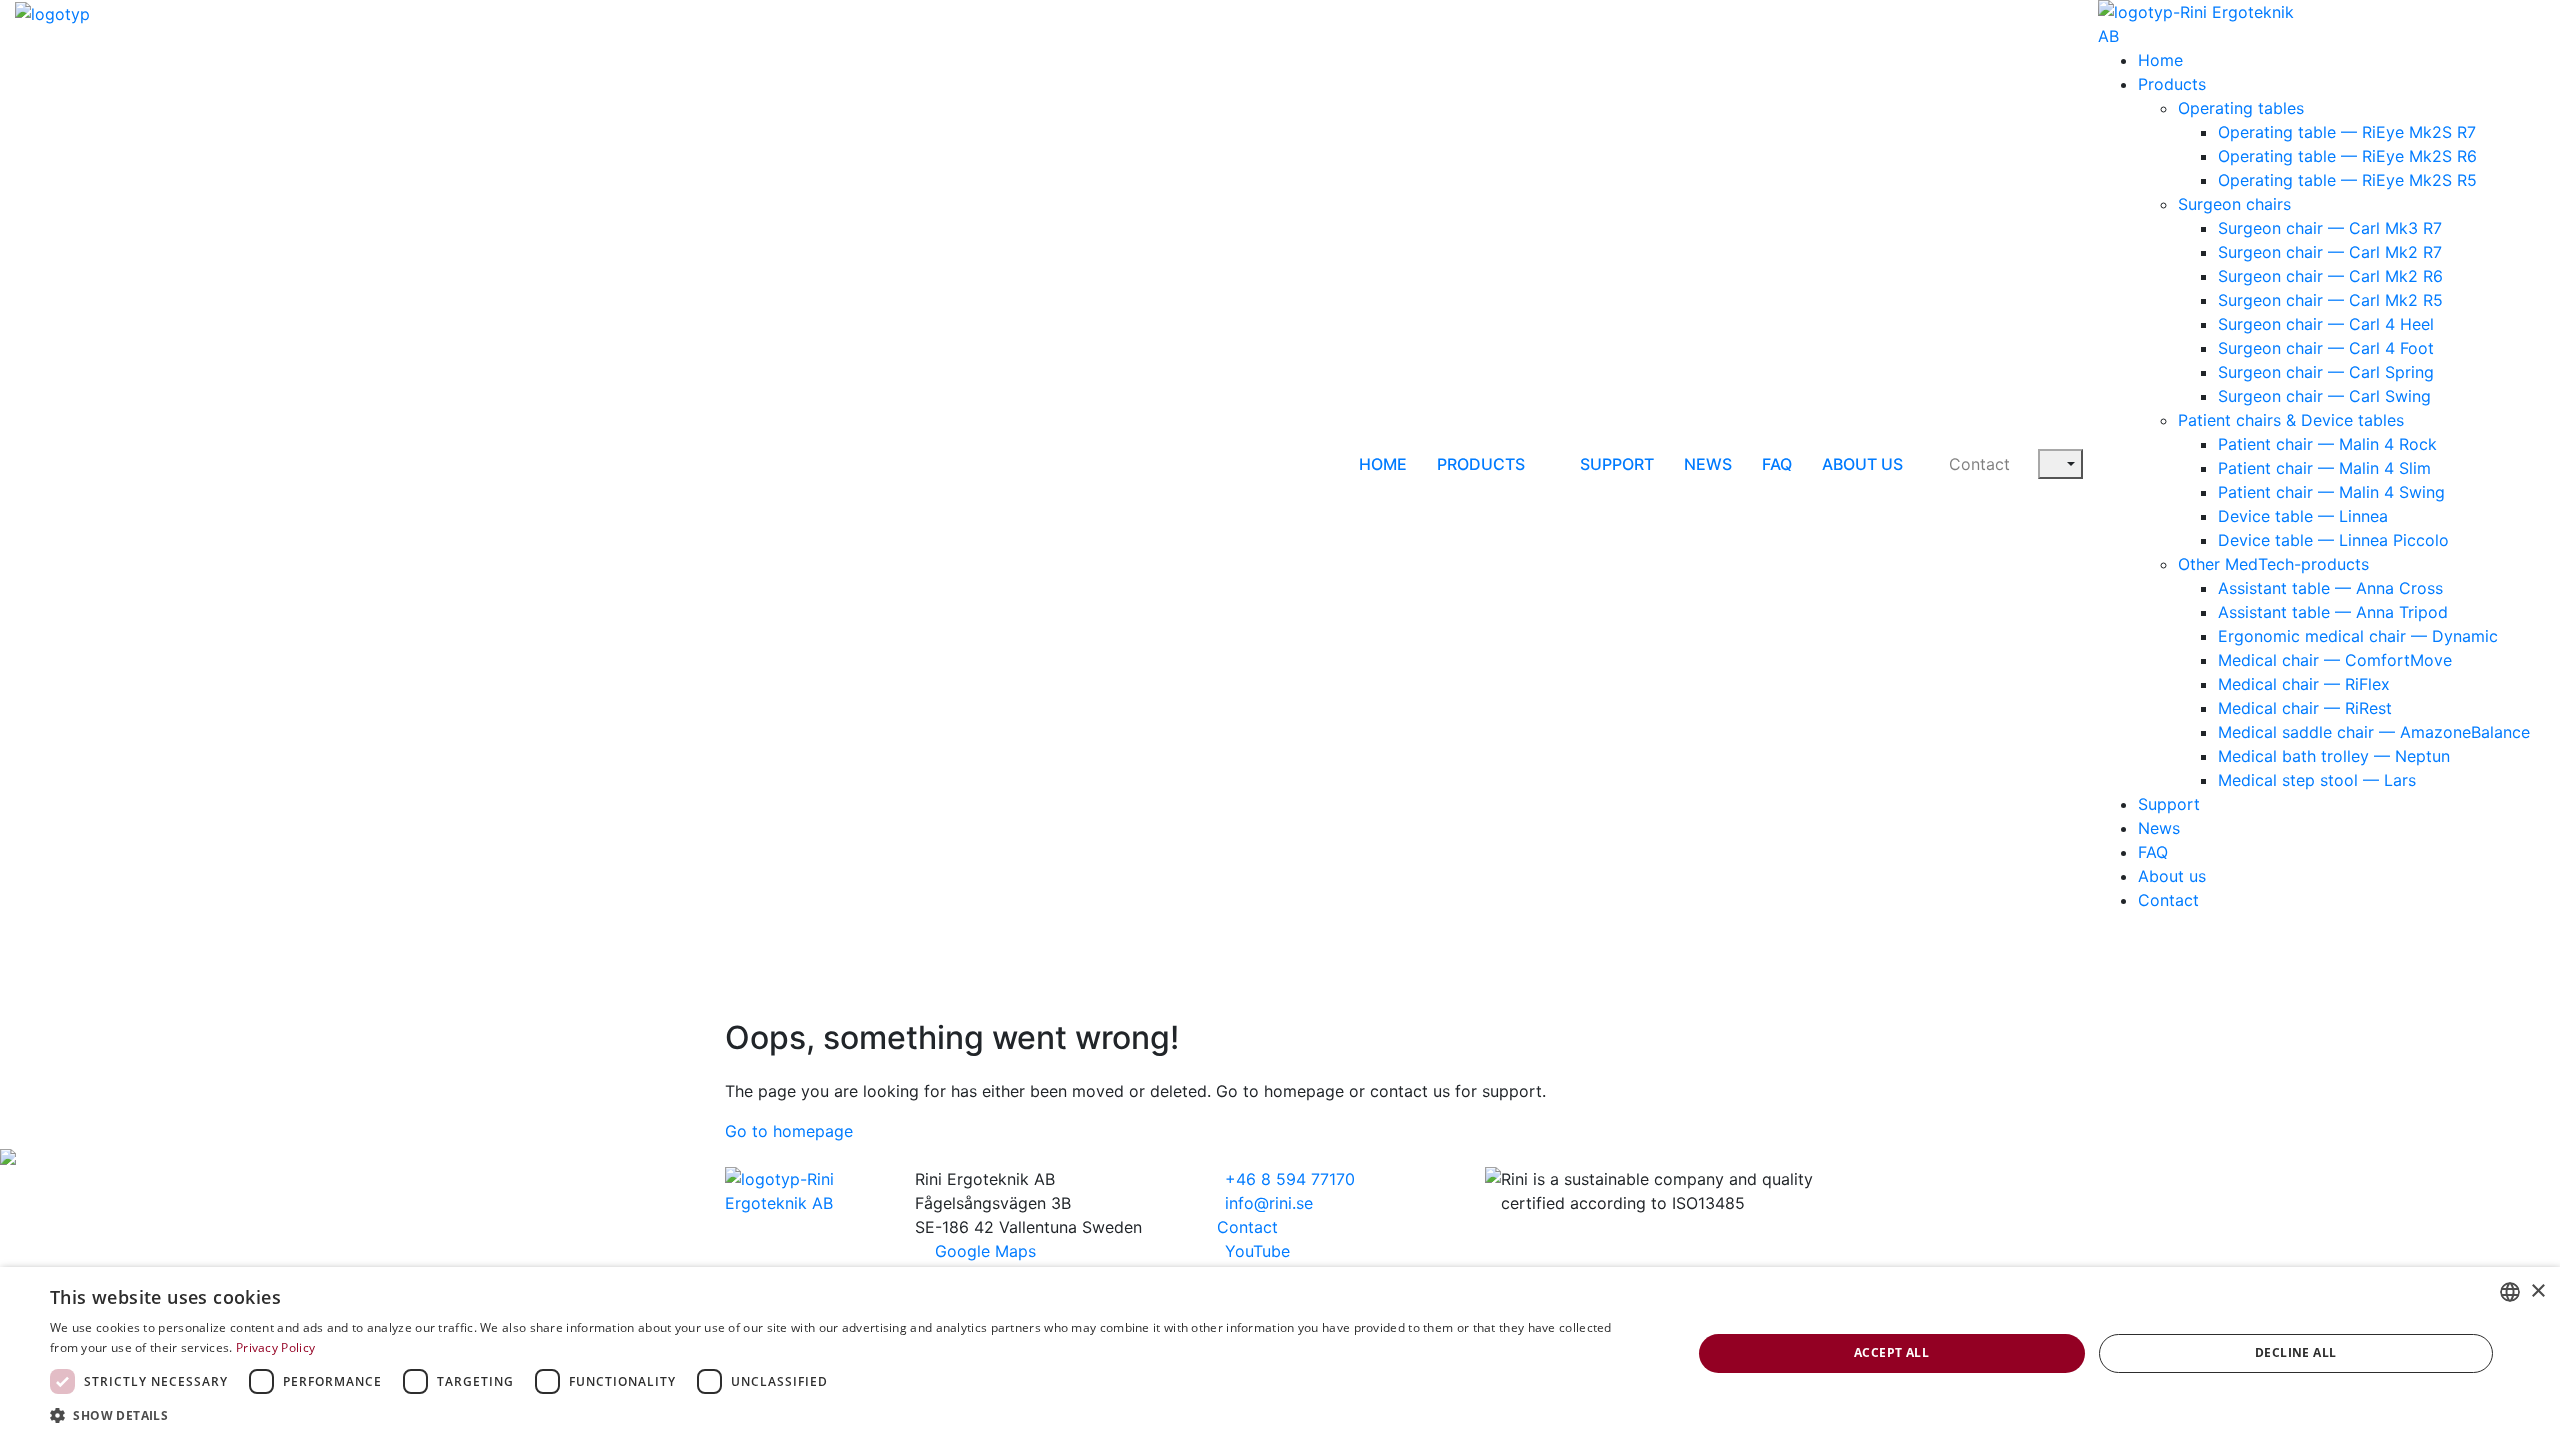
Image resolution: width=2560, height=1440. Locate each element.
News (1708, 464)
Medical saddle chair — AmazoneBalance (2374, 732)
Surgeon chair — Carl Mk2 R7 (2330, 252)
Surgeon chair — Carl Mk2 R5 (2330, 300)
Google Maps (985, 1251)
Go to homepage (789, 1131)
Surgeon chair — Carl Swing (2324, 396)
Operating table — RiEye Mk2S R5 (2347, 180)
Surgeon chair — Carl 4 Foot (2326, 348)
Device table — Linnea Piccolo (2333, 540)
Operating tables (2241, 108)
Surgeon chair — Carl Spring (2326, 372)
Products (1481, 464)
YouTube (1255, 1251)
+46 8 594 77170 (1287, 1179)
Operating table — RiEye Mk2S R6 (2347, 156)
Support (1617, 464)
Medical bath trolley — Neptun (2334, 756)
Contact (1979, 464)
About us (1862, 464)
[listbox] (2510, 1292)
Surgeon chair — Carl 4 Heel (2326, 324)
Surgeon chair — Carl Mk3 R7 (2330, 228)
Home (1383, 464)
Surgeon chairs (2234, 204)
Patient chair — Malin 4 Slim (2324, 468)
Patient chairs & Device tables (2291, 420)
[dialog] (1280, 1353)
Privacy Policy (275, 1347)
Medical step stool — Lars (2317, 780)
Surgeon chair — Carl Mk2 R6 (2330, 276)
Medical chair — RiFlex (2304, 684)
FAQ (1777, 464)
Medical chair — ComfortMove (2335, 660)
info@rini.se (1266, 1203)
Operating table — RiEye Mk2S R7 (2347, 132)
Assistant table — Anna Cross (2330, 588)
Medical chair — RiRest (2305, 708)
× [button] (2537, 1291)
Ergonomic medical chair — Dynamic (2358, 636)
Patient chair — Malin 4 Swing (2331, 492)
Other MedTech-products (2273, 564)
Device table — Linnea (2303, 516)
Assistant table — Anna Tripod (2333, 612)
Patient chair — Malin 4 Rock (2327, 444)
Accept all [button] (1891, 1352)
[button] (846, 1415)
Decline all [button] (2295, 1352)
